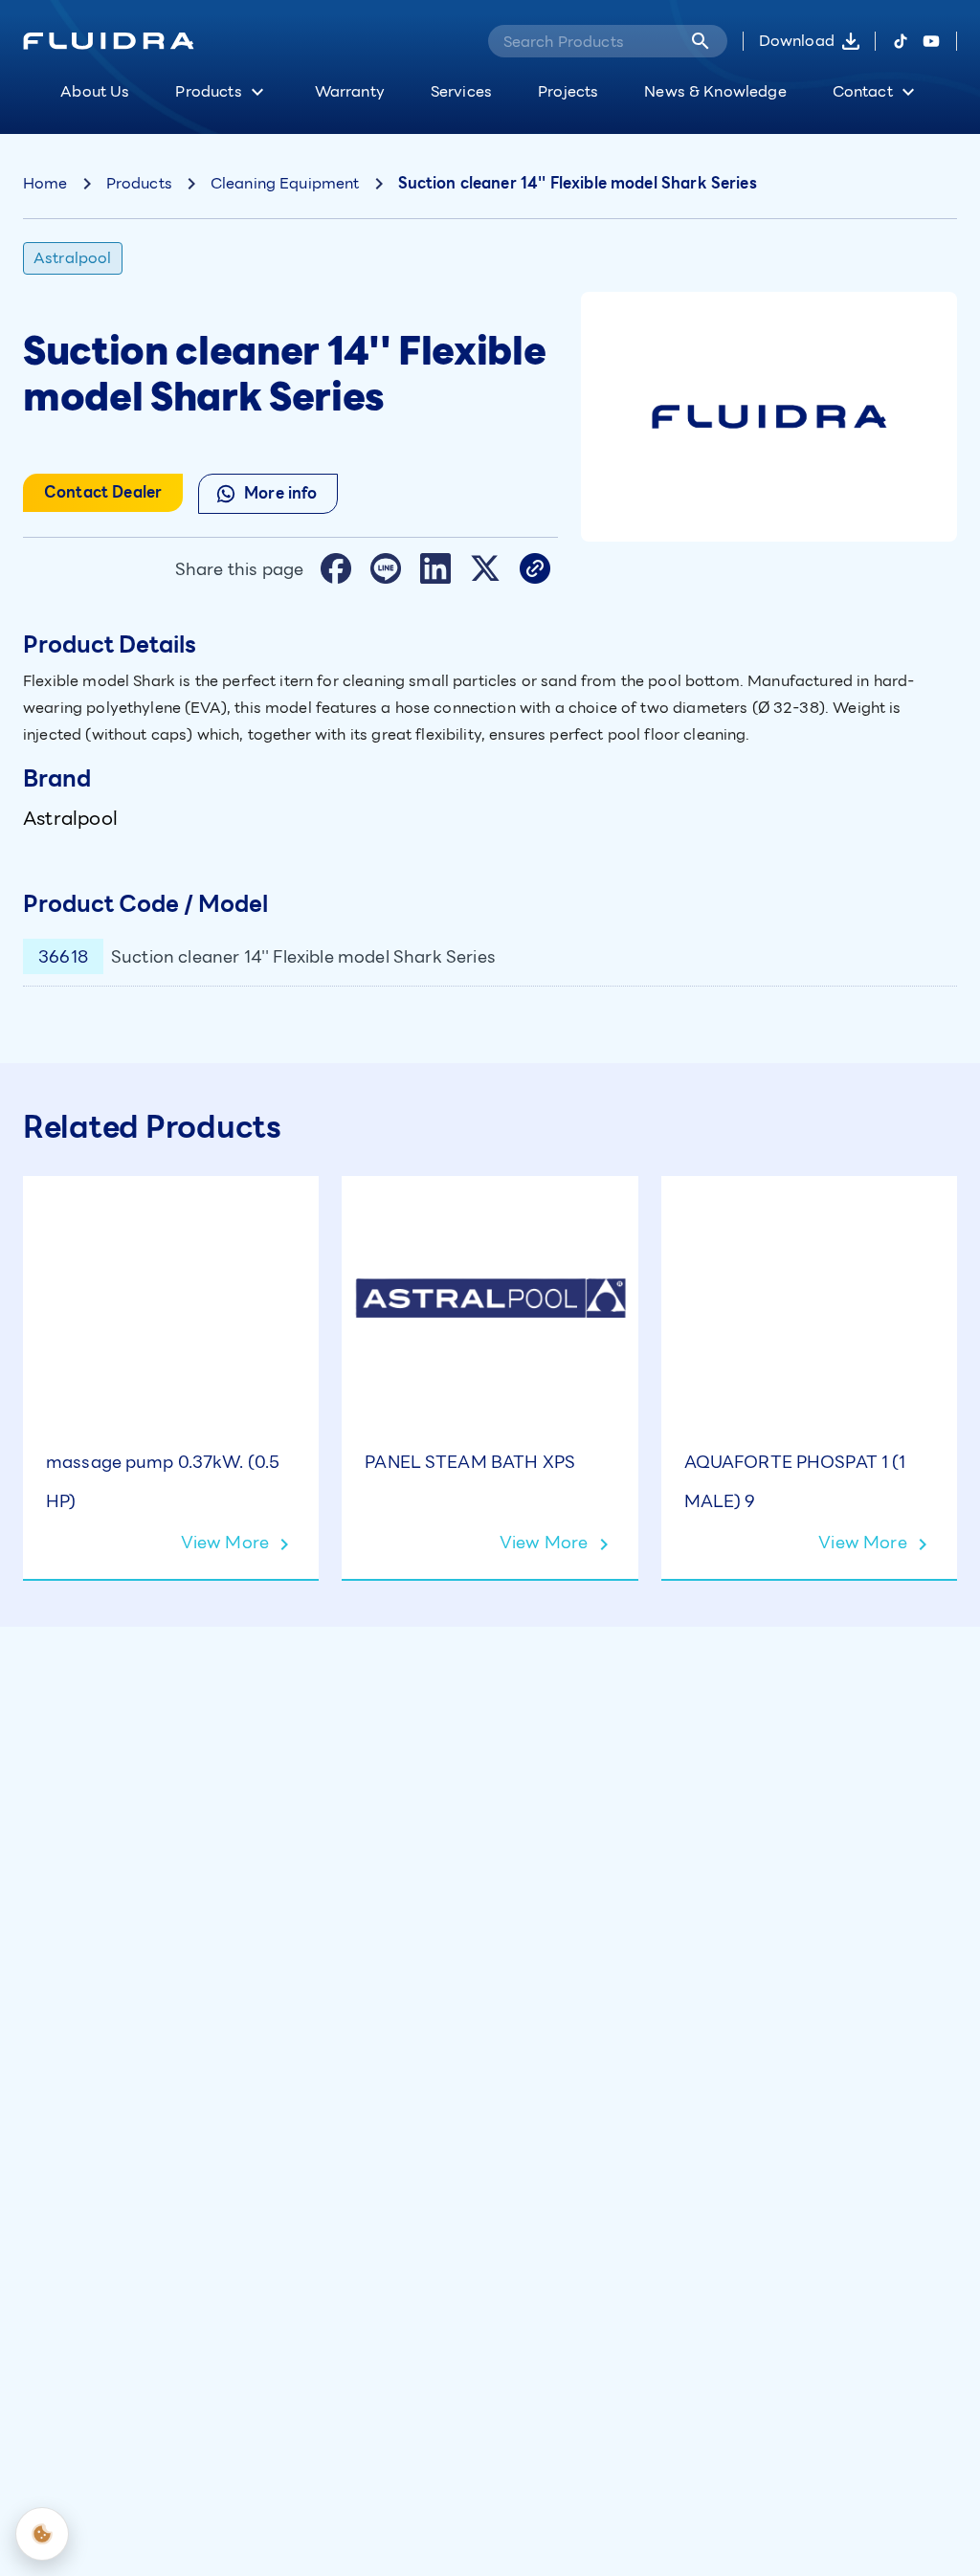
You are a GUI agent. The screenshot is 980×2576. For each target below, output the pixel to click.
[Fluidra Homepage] (109, 41)
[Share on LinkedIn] (435, 568)
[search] (701, 41)
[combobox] (581, 41)
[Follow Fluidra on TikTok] (901, 41)
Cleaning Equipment (285, 183)
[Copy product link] (535, 568)
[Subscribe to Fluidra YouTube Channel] (931, 41)
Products (208, 91)
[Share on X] (485, 568)
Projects (568, 91)
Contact (863, 91)
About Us (95, 91)
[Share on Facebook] (336, 568)
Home (45, 183)
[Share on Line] (386, 568)
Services (461, 91)
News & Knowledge (715, 91)
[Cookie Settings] (42, 2534)
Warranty (350, 91)
